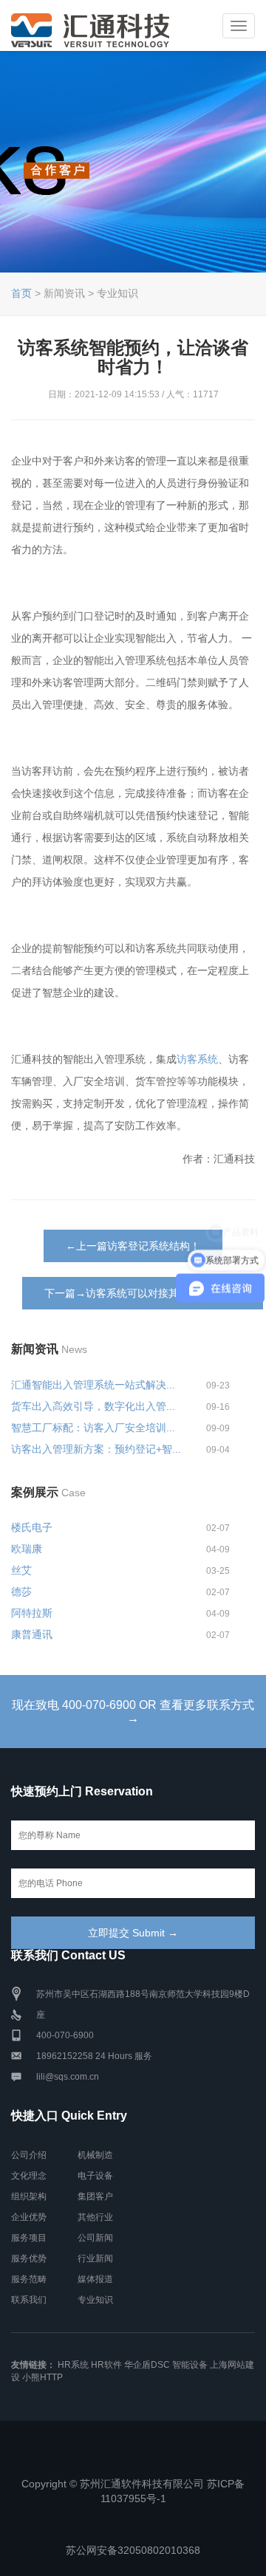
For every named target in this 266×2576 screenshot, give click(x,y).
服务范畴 (29, 2279)
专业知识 (95, 2300)
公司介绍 (29, 2155)
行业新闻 (95, 2258)
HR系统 (73, 2365)
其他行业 (95, 2217)
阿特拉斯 (32, 1613)
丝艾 (21, 1570)
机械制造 (95, 2155)
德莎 (21, 1592)
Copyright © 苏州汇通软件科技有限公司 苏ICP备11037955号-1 (133, 2491)
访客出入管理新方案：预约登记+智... (96, 1449)
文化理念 (29, 2176)
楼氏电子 (32, 1527)
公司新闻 (95, 2238)
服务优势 (29, 2258)
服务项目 (29, 2238)
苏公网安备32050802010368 (133, 2550)
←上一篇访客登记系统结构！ (133, 1246)
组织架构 (29, 2196)
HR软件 (106, 2365)
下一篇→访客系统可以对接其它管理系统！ (143, 1293)
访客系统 (197, 1059)
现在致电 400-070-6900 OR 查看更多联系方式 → (133, 1712)
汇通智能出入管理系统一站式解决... (93, 1385)
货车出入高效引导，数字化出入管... (93, 1406)
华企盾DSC (147, 2365)
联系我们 (29, 2300)
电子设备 (95, 2176)
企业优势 (29, 2217)
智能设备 (190, 2365)
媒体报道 (95, 2279)
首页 (21, 293)
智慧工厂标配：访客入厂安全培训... (93, 1428)
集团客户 (95, 2196)
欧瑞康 (27, 1549)
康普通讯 (32, 1634)
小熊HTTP (42, 2377)
